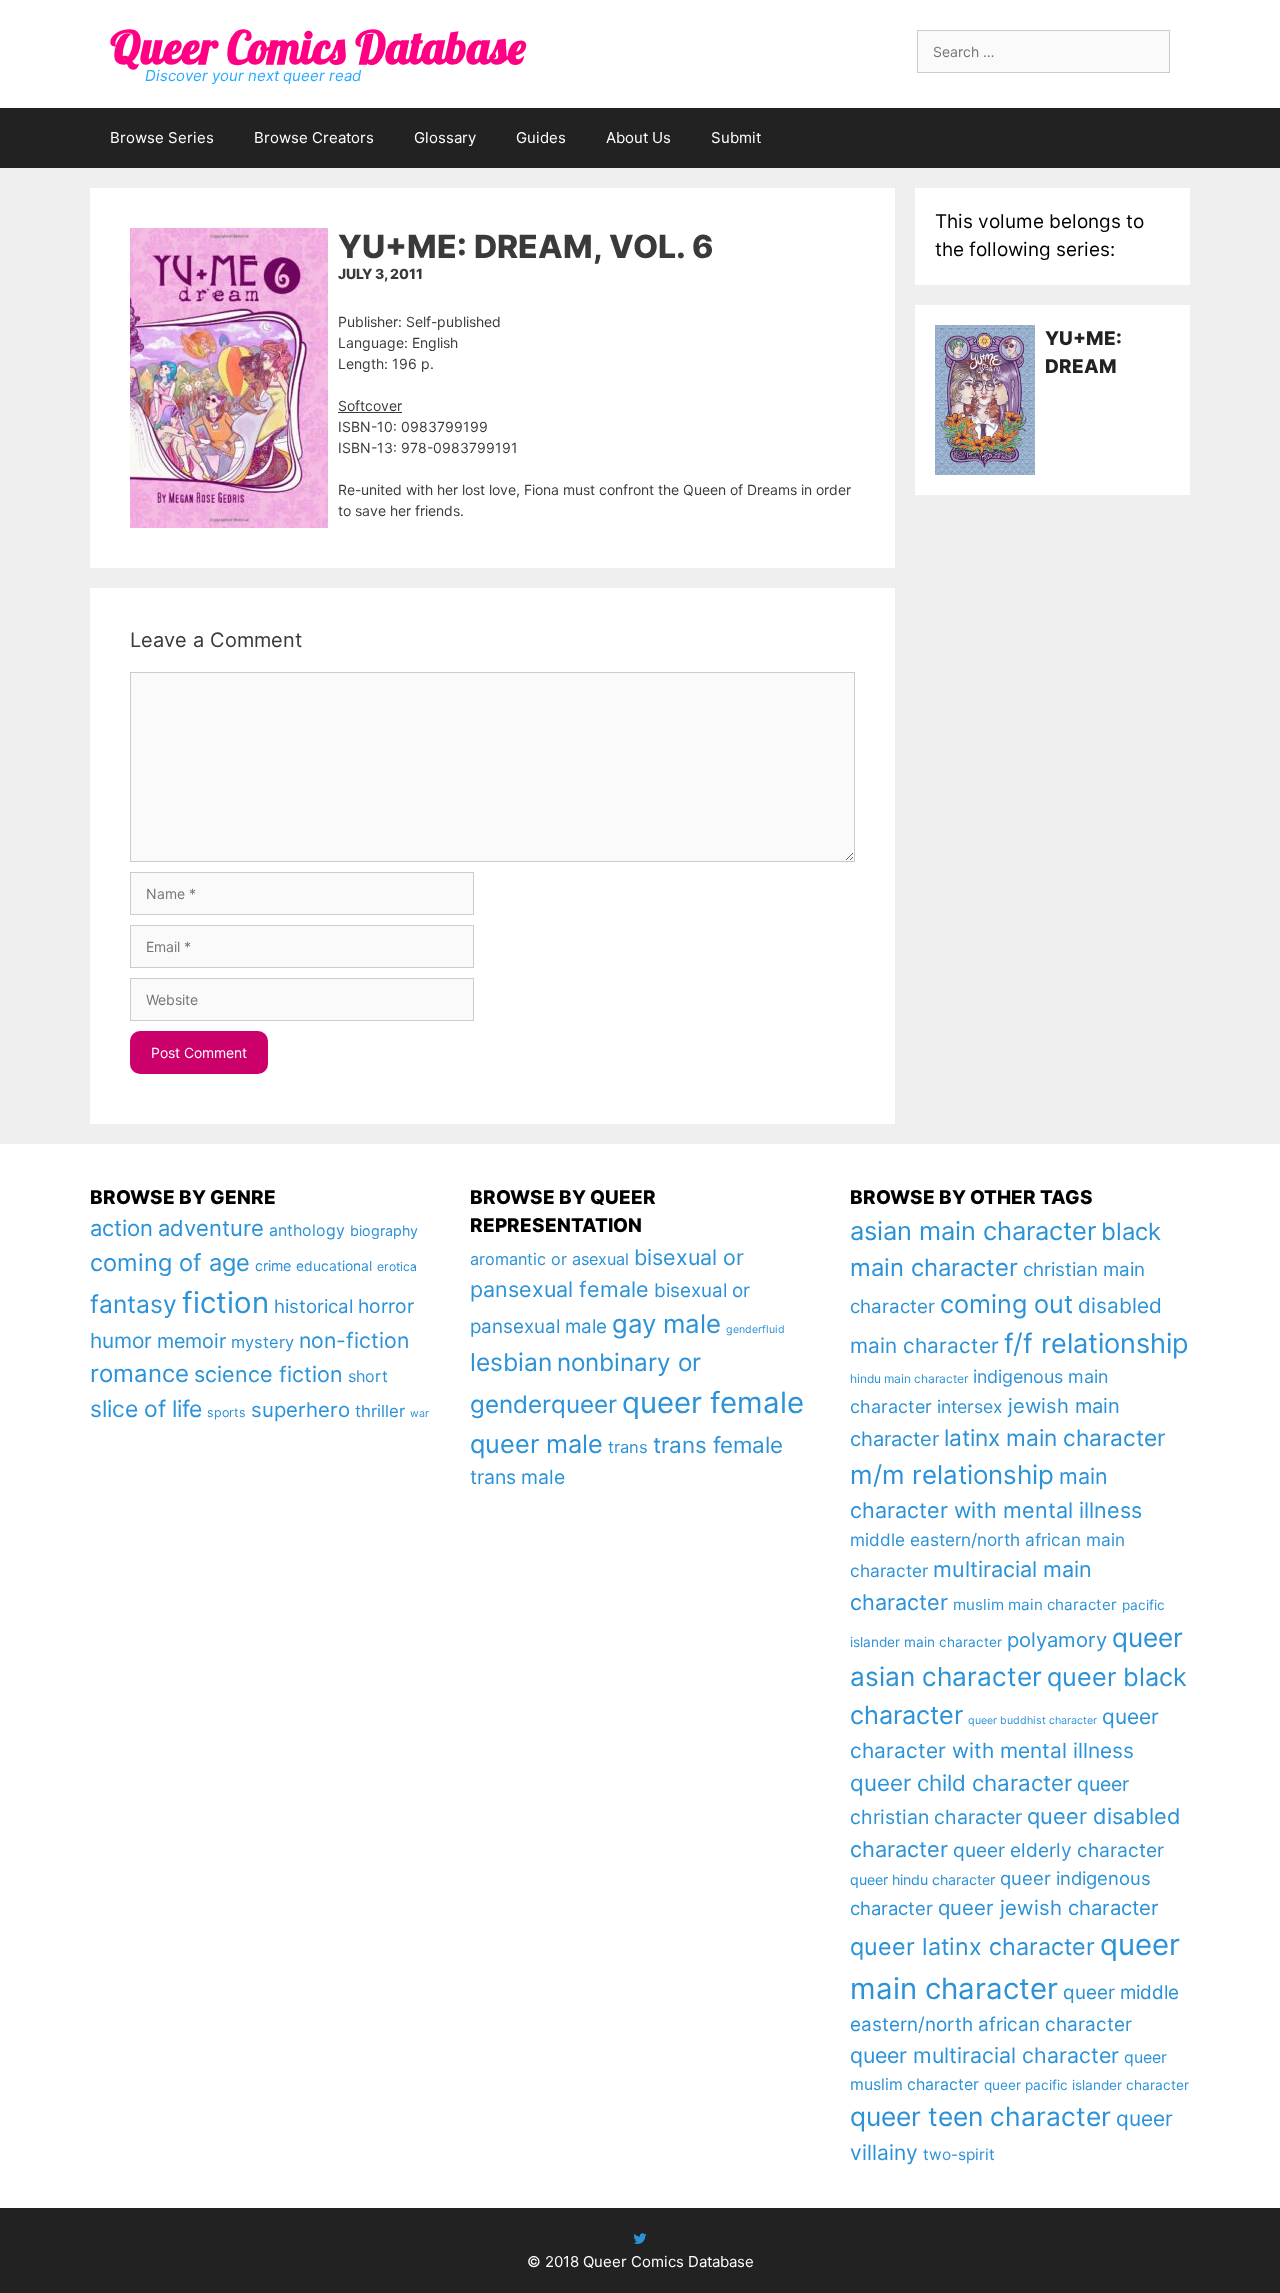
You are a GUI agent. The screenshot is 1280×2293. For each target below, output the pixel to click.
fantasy (133, 1304)
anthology (307, 1230)
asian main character (973, 1230)
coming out (1006, 1304)
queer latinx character (972, 1946)
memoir (191, 1341)
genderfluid (755, 1329)
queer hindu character (922, 1879)
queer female (713, 1402)
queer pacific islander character (1086, 2085)
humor (121, 1340)
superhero (300, 1409)
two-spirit (959, 2154)
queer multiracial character (984, 2055)
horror (386, 1306)
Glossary (445, 137)
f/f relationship (1096, 1343)
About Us (638, 137)
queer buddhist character (1032, 1720)
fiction (225, 1302)
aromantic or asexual (549, 1259)
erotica (397, 1266)
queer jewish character (1048, 1907)
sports (226, 1412)
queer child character (961, 1782)
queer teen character (980, 2116)
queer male (536, 1443)
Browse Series (162, 137)
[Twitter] (640, 2238)
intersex (970, 1406)
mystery (262, 1342)
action (121, 1228)
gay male (666, 1323)
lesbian (511, 1362)
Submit (736, 137)
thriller (380, 1411)
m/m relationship (952, 1474)
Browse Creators (314, 137)
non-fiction (354, 1340)
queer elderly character (1058, 1850)
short (368, 1376)
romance (139, 1373)
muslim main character (1035, 1604)
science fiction (268, 1374)
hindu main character (909, 1378)
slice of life (146, 1409)
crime (273, 1265)
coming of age (170, 1262)
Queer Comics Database (317, 47)
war (419, 1413)
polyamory (1057, 1639)
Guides (541, 137)
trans (628, 1447)
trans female (718, 1444)
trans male (517, 1477)
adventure (211, 1228)
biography (384, 1230)
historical (313, 1306)
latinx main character (1054, 1437)
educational (334, 1266)
